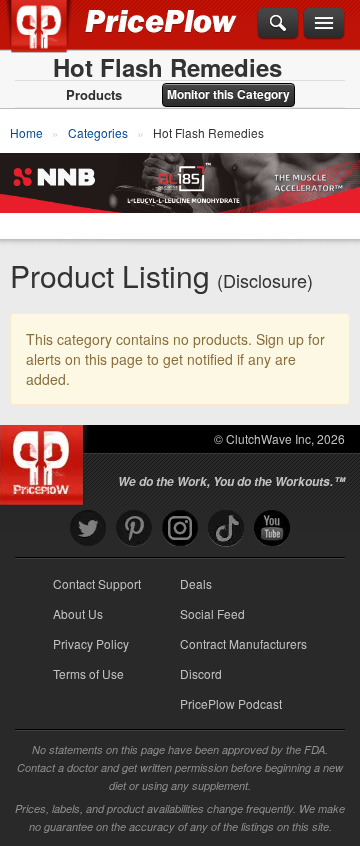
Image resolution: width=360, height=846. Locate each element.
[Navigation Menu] (324, 24)
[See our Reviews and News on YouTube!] (272, 528)
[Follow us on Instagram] (180, 528)
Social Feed (212, 613)
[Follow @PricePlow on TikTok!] (226, 528)
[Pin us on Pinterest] (134, 528)
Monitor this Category (228, 94)
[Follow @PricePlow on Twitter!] (88, 528)
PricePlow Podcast (231, 703)
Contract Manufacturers (243, 643)
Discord (201, 673)
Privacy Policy (91, 643)
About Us (78, 613)
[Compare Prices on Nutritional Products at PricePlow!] (45, 460)
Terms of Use (88, 673)
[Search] (278, 24)
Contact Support (97, 583)
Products (94, 95)
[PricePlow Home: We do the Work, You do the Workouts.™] (53, 38)
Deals (196, 583)
